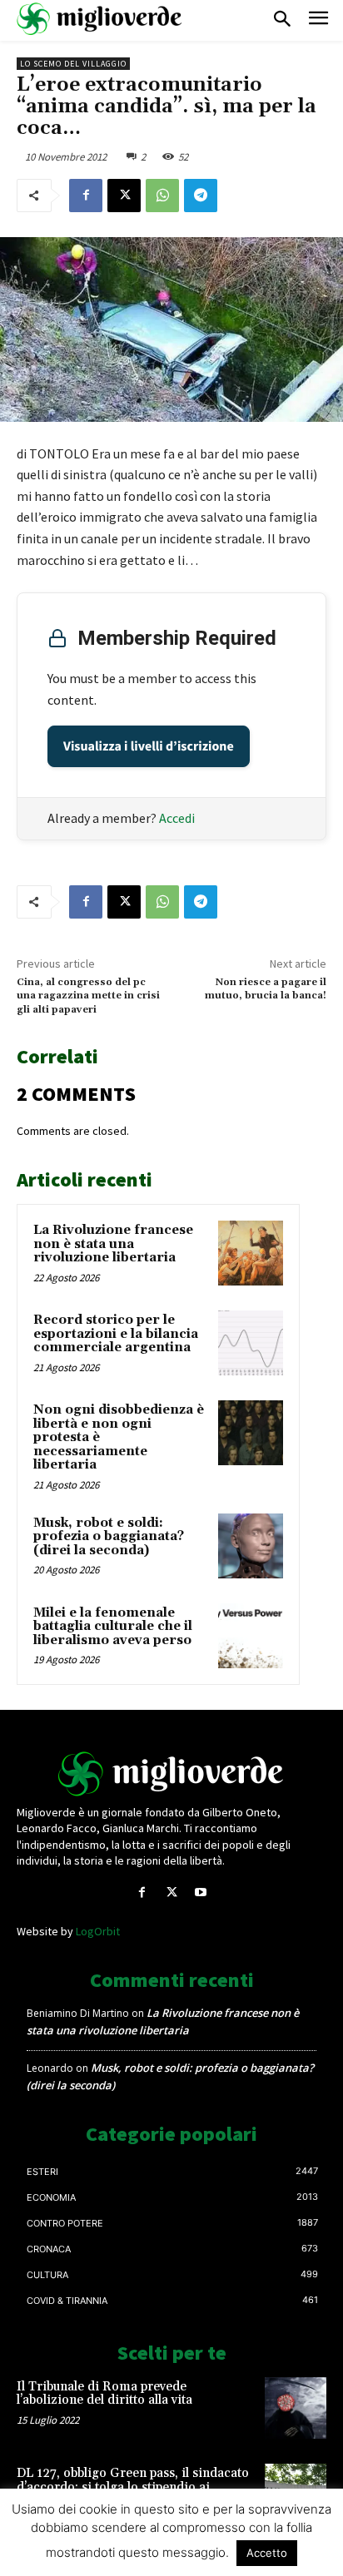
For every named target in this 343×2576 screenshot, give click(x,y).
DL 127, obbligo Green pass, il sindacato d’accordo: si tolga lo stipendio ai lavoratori (133, 2487)
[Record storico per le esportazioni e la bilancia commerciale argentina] (251, 1343)
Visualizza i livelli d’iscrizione (149, 746)
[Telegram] (201, 196)
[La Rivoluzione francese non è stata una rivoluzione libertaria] (251, 1253)
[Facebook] (86, 196)
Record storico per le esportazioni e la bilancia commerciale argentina (116, 1334)
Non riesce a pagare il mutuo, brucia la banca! (266, 989)
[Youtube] (201, 1892)
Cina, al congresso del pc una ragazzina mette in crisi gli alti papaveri (88, 996)
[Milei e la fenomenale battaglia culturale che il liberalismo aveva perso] (251, 1636)
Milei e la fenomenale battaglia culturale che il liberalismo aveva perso (113, 1627)
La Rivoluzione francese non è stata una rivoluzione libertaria (113, 1244)
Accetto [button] (267, 2553)
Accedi (177, 818)
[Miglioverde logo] (171, 1774)
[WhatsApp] (162, 196)
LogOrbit (98, 1931)
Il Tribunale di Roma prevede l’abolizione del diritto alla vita (104, 2394)
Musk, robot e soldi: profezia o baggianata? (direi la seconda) (109, 1537)
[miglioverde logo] (100, 19)
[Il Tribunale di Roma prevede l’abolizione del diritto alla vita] (296, 2408)
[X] (124, 196)
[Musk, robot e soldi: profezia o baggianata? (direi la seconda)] (251, 1546)
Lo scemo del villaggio (73, 64)
